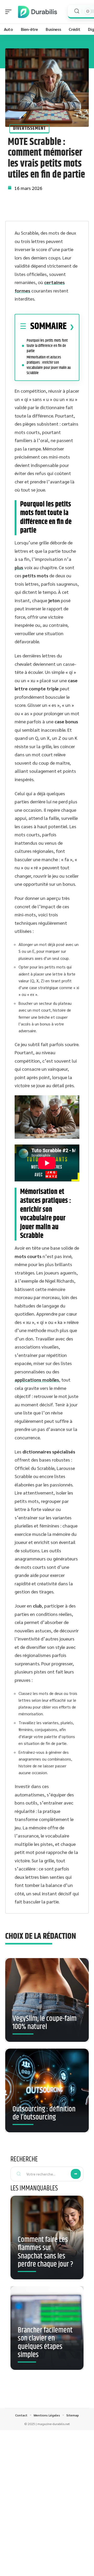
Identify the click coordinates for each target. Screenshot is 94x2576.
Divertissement (29, 128)
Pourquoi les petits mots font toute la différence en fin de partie (47, 346)
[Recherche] (77, 11)
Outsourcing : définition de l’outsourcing (44, 2113)
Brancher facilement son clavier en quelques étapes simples (45, 2343)
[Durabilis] (38, 12)
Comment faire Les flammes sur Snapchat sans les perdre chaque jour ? (45, 2252)
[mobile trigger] (10, 12)
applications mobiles (37, 1380)
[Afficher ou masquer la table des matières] (70, 327)
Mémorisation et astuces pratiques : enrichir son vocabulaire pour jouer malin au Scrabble (49, 365)
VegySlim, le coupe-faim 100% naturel (45, 2023)
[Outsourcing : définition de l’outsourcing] (47, 2090)
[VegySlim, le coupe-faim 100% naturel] (47, 2000)
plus (19, 567)
